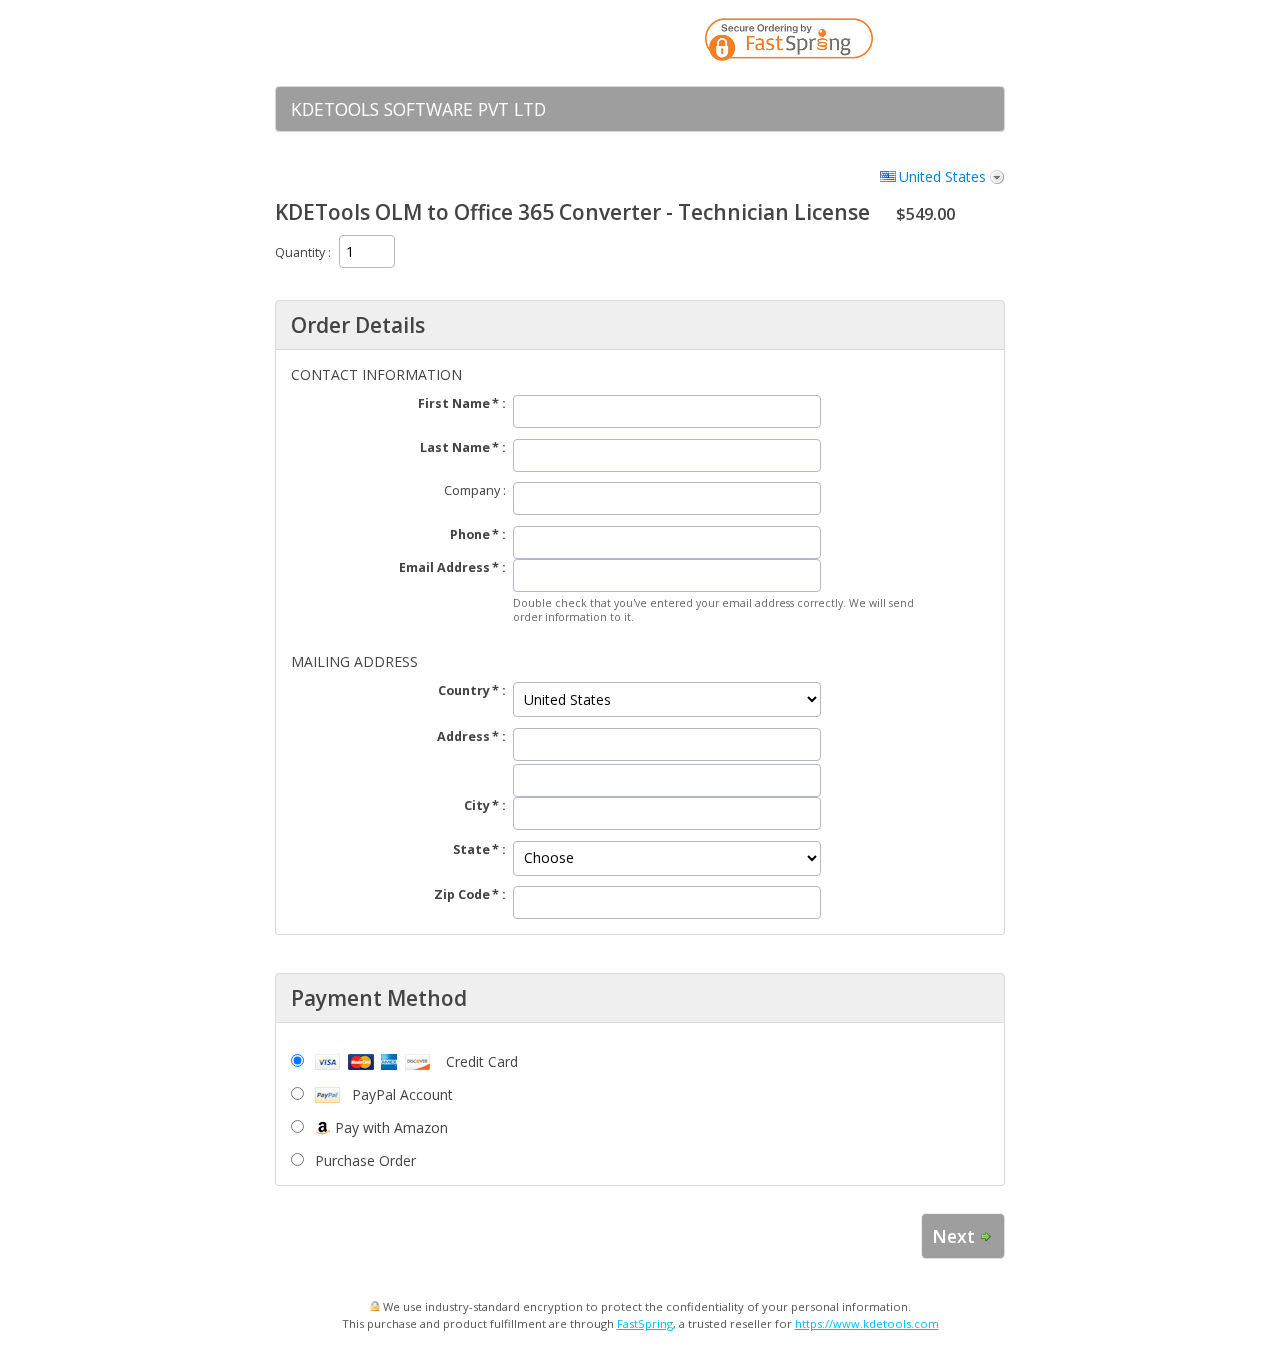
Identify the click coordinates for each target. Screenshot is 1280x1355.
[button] (950, 43)
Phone (470, 534)
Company (472, 490)
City (477, 805)
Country (464, 690)
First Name (454, 403)
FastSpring (645, 1323)
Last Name (455, 447)
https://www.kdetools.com (867, 1323)
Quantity (300, 252)
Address (463, 736)
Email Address (444, 567)
